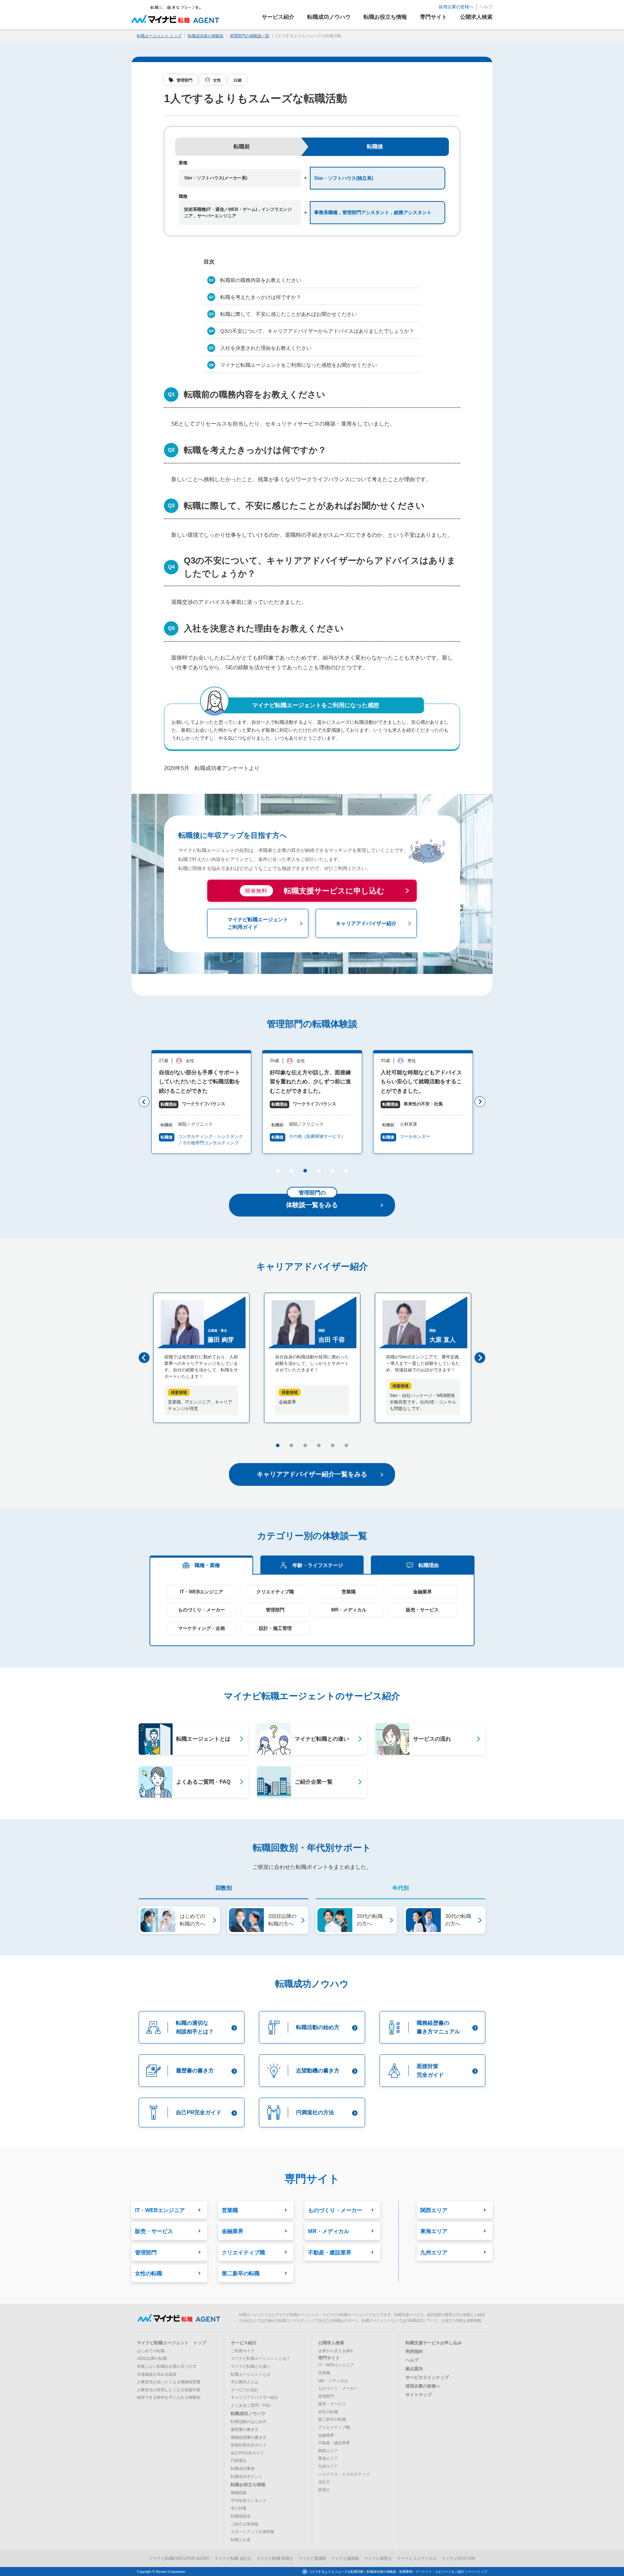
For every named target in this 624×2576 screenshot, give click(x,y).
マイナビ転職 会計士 (233, 2558)
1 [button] (277, 1172)
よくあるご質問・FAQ (251, 2405)
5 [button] (332, 1172)
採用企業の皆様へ (456, 7)
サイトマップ (419, 2395)
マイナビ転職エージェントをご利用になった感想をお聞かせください (299, 365)
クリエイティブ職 (275, 1592)
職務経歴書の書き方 (249, 2437)
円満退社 (239, 2460)
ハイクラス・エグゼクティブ (344, 2474)
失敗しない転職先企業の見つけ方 (167, 2366)
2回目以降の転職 (152, 2358)
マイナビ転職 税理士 (275, 2558)
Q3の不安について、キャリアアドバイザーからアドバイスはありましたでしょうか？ (317, 331)
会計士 (324, 2482)
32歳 (237, 80)
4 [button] (318, 1172)
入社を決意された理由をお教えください (266, 348)
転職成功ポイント (247, 2476)
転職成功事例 (243, 2468)
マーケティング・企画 (201, 1628)
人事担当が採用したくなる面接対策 (169, 2390)
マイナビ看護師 (312, 2558)
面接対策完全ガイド (249, 2445)
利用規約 (414, 2351)
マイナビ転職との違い (251, 2366)
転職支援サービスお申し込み (434, 2343)
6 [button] (346, 1172)
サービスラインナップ (427, 2377)
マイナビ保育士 (378, 2558)
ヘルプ (486, 7)
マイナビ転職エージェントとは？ (261, 2358)
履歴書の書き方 (245, 2429)
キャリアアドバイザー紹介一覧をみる (312, 1474)
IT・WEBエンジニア (201, 1592)
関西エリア (328, 2451)
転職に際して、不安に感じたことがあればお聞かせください (289, 314)
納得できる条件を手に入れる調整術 (169, 2397)
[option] (202, 1102)
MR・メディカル (349, 1610)
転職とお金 (241, 2540)
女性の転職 (328, 2412)
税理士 (324, 2490)
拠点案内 (414, 2369)
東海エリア (328, 2458)
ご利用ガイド (243, 2351)
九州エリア (328, 2466)
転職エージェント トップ (159, 36)
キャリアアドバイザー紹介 (255, 2397)
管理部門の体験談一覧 (250, 36)
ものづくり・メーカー (201, 1610)
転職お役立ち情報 (248, 2485)
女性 (217, 80)
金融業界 (422, 1592)
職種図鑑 (239, 2493)
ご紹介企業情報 (245, 2524)
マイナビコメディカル (417, 2558)
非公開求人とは (245, 2382)
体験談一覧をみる (312, 1201)
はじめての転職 (151, 2351)
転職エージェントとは (251, 2374)
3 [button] (305, 1172)
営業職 (349, 1592)
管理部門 (185, 80)
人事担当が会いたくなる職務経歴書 (169, 2382)
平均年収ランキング (249, 2501)
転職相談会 (241, 2516)
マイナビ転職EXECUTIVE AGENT (179, 2558)
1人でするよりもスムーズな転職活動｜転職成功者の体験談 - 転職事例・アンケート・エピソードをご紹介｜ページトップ (398, 2572)
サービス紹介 (244, 2343)
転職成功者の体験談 (206, 36)
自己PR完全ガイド (247, 2453)
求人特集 (239, 2508)
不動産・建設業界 (334, 2443)
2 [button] (291, 1172)
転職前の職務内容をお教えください (261, 280)
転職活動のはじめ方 (249, 2421)
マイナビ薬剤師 (345, 2558)
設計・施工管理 (275, 1628)
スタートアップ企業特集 (253, 2532)
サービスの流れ (245, 2390)
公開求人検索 (331, 2343)
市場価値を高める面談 (157, 2374)
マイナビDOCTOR (458, 2558)
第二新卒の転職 (332, 2419)
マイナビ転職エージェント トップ (172, 2343)
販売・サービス (422, 1610)
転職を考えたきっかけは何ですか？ (261, 297)
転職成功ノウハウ (248, 2414)
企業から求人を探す (336, 2351)
